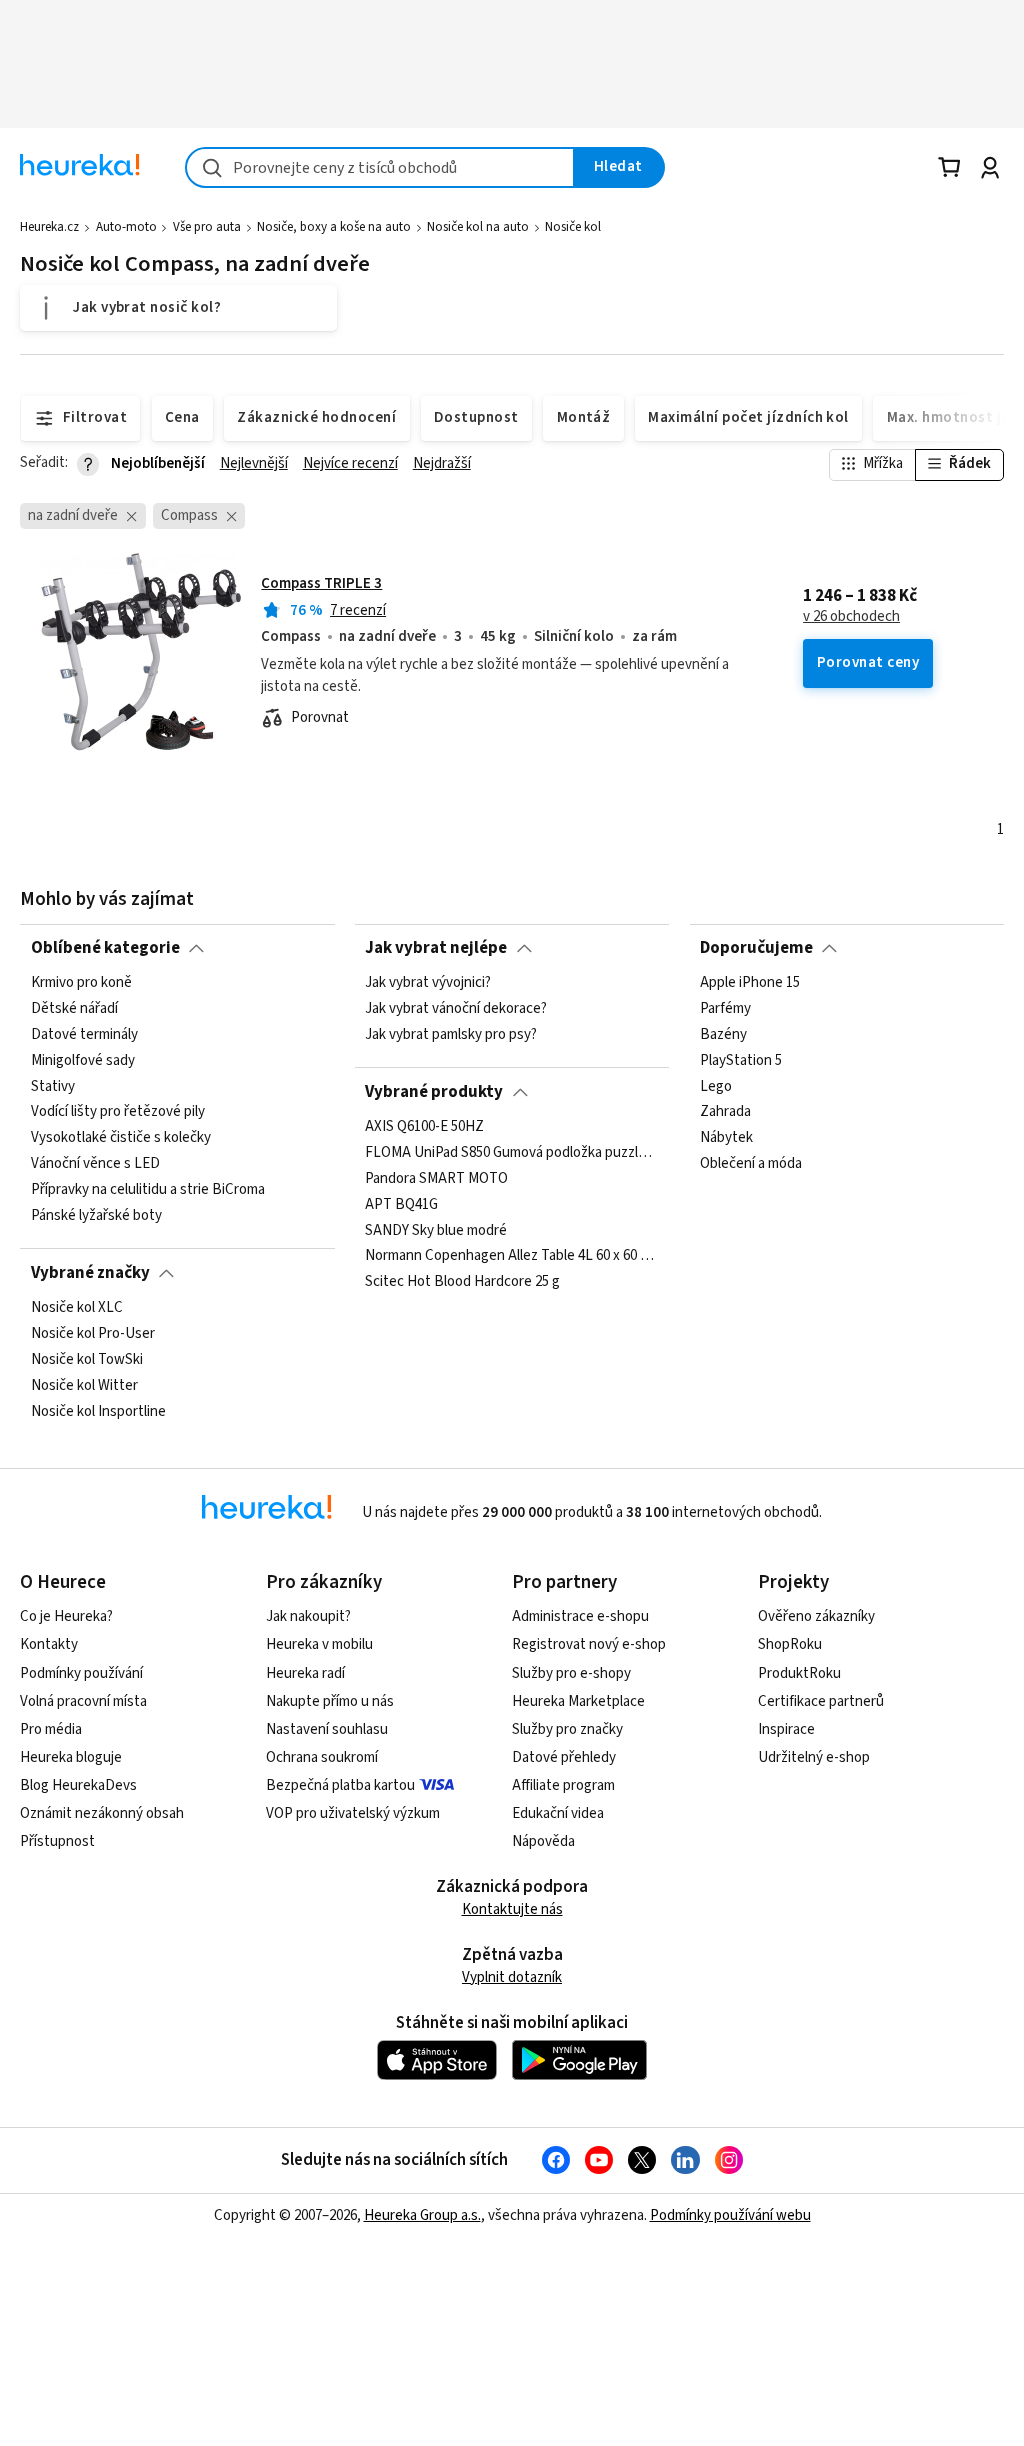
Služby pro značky (567, 1729)
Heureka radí (305, 1673)
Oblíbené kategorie (105, 948)
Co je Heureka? (66, 1616)
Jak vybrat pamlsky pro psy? (451, 1035)
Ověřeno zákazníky (816, 1616)
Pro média (51, 1729)
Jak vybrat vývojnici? (428, 983)
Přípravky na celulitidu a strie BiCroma (148, 1190)
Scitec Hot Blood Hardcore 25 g (462, 1282)
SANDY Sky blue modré (436, 1230)
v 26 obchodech (851, 617)
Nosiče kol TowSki (87, 1360)
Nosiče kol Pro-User (93, 1334)
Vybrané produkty (434, 1092)
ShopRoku (790, 1644)
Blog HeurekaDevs (78, 1785)
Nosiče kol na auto (478, 227)
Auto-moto (126, 227)
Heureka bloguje (71, 1757)
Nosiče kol (573, 227)
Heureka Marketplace (578, 1701)
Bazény (723, 1035)
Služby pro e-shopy (571, 1673)
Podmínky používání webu (730, 2215)
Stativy (53, 1087)
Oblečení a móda (751, 1164)
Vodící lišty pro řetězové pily (118, 1112)
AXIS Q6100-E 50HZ (424, 1127)
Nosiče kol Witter (84, 1386)
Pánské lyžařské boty (96, 1216)
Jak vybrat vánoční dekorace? (456, 1009)
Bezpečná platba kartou (340, 1785)
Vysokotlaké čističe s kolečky (121, 1138)
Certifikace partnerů (821, 1701)
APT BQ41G (401, 1205)
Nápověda (543, 1841)
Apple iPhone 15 (750, 983)
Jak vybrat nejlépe (436, 948)
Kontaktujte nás (512, 1909)
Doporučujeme (756, 948)
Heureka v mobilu (319, 1644)
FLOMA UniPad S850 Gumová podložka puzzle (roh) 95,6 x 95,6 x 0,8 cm (512, 1153)
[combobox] (380, 167)
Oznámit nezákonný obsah (102, 1813)
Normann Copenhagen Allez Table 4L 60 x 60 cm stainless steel (512, 1256)
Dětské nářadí (74, 1009)
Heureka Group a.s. (422, 2215)
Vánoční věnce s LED (95, 1164)
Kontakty (49, 1644)
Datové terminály (84, 1035)
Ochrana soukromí (322, 1757)
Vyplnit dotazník (512, 1977)
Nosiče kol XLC (77, 1308)
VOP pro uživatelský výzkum (353, 1813)
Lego (716, 1087)
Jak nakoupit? (308, 1616)
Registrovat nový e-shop (589, 1644)
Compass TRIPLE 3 (321, 583)
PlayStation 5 (741, 1061)
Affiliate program (563, 1785)
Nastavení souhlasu (327, 1729)
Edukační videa (558, 1813)
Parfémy (725, 1009)
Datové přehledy (564, 1757)
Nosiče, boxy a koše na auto (334, 227)
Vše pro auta (207, 227)
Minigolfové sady (83, 1061)
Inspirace (786, 1729)
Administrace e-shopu (580, 1616)
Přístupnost (57, 1841)
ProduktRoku (799, 1673)
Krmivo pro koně (81, 983)
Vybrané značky (90, 1273)
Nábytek (726, 1138)
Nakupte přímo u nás (330, 1701)
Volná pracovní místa (83, 1701)
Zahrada (725, 1112)
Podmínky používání (81, 1673)
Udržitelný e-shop (814, 1757)
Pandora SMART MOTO (436, 1179)
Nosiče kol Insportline (98, 1412)
